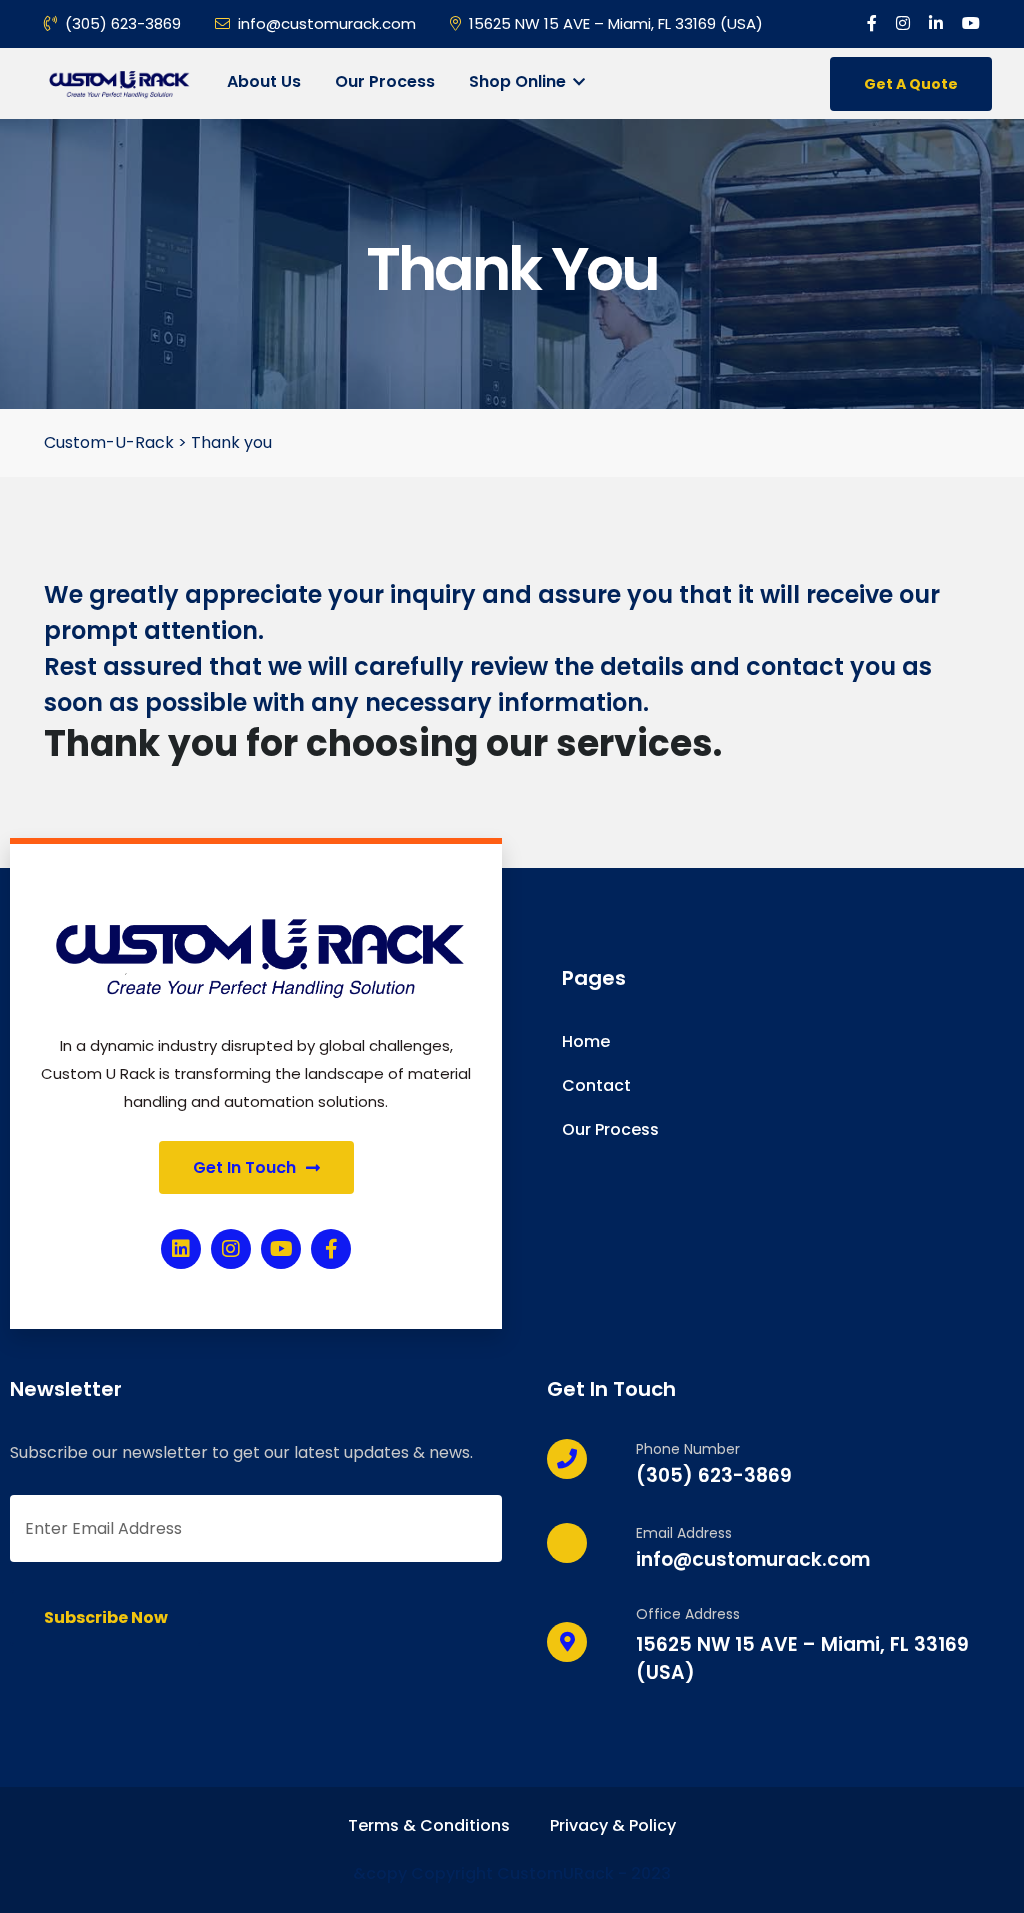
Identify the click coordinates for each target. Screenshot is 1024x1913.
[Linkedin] (181, 1249)
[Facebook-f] (331, 1249)
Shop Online (519, 81)
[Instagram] (231, 1249)
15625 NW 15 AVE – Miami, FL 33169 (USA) (616, 23)
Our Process (385, 81)
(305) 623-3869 (123, 23)
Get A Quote (911, 84)
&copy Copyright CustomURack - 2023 (512, 1873)
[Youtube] (281, 1249)
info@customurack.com (327, 23)
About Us (264, 81)
